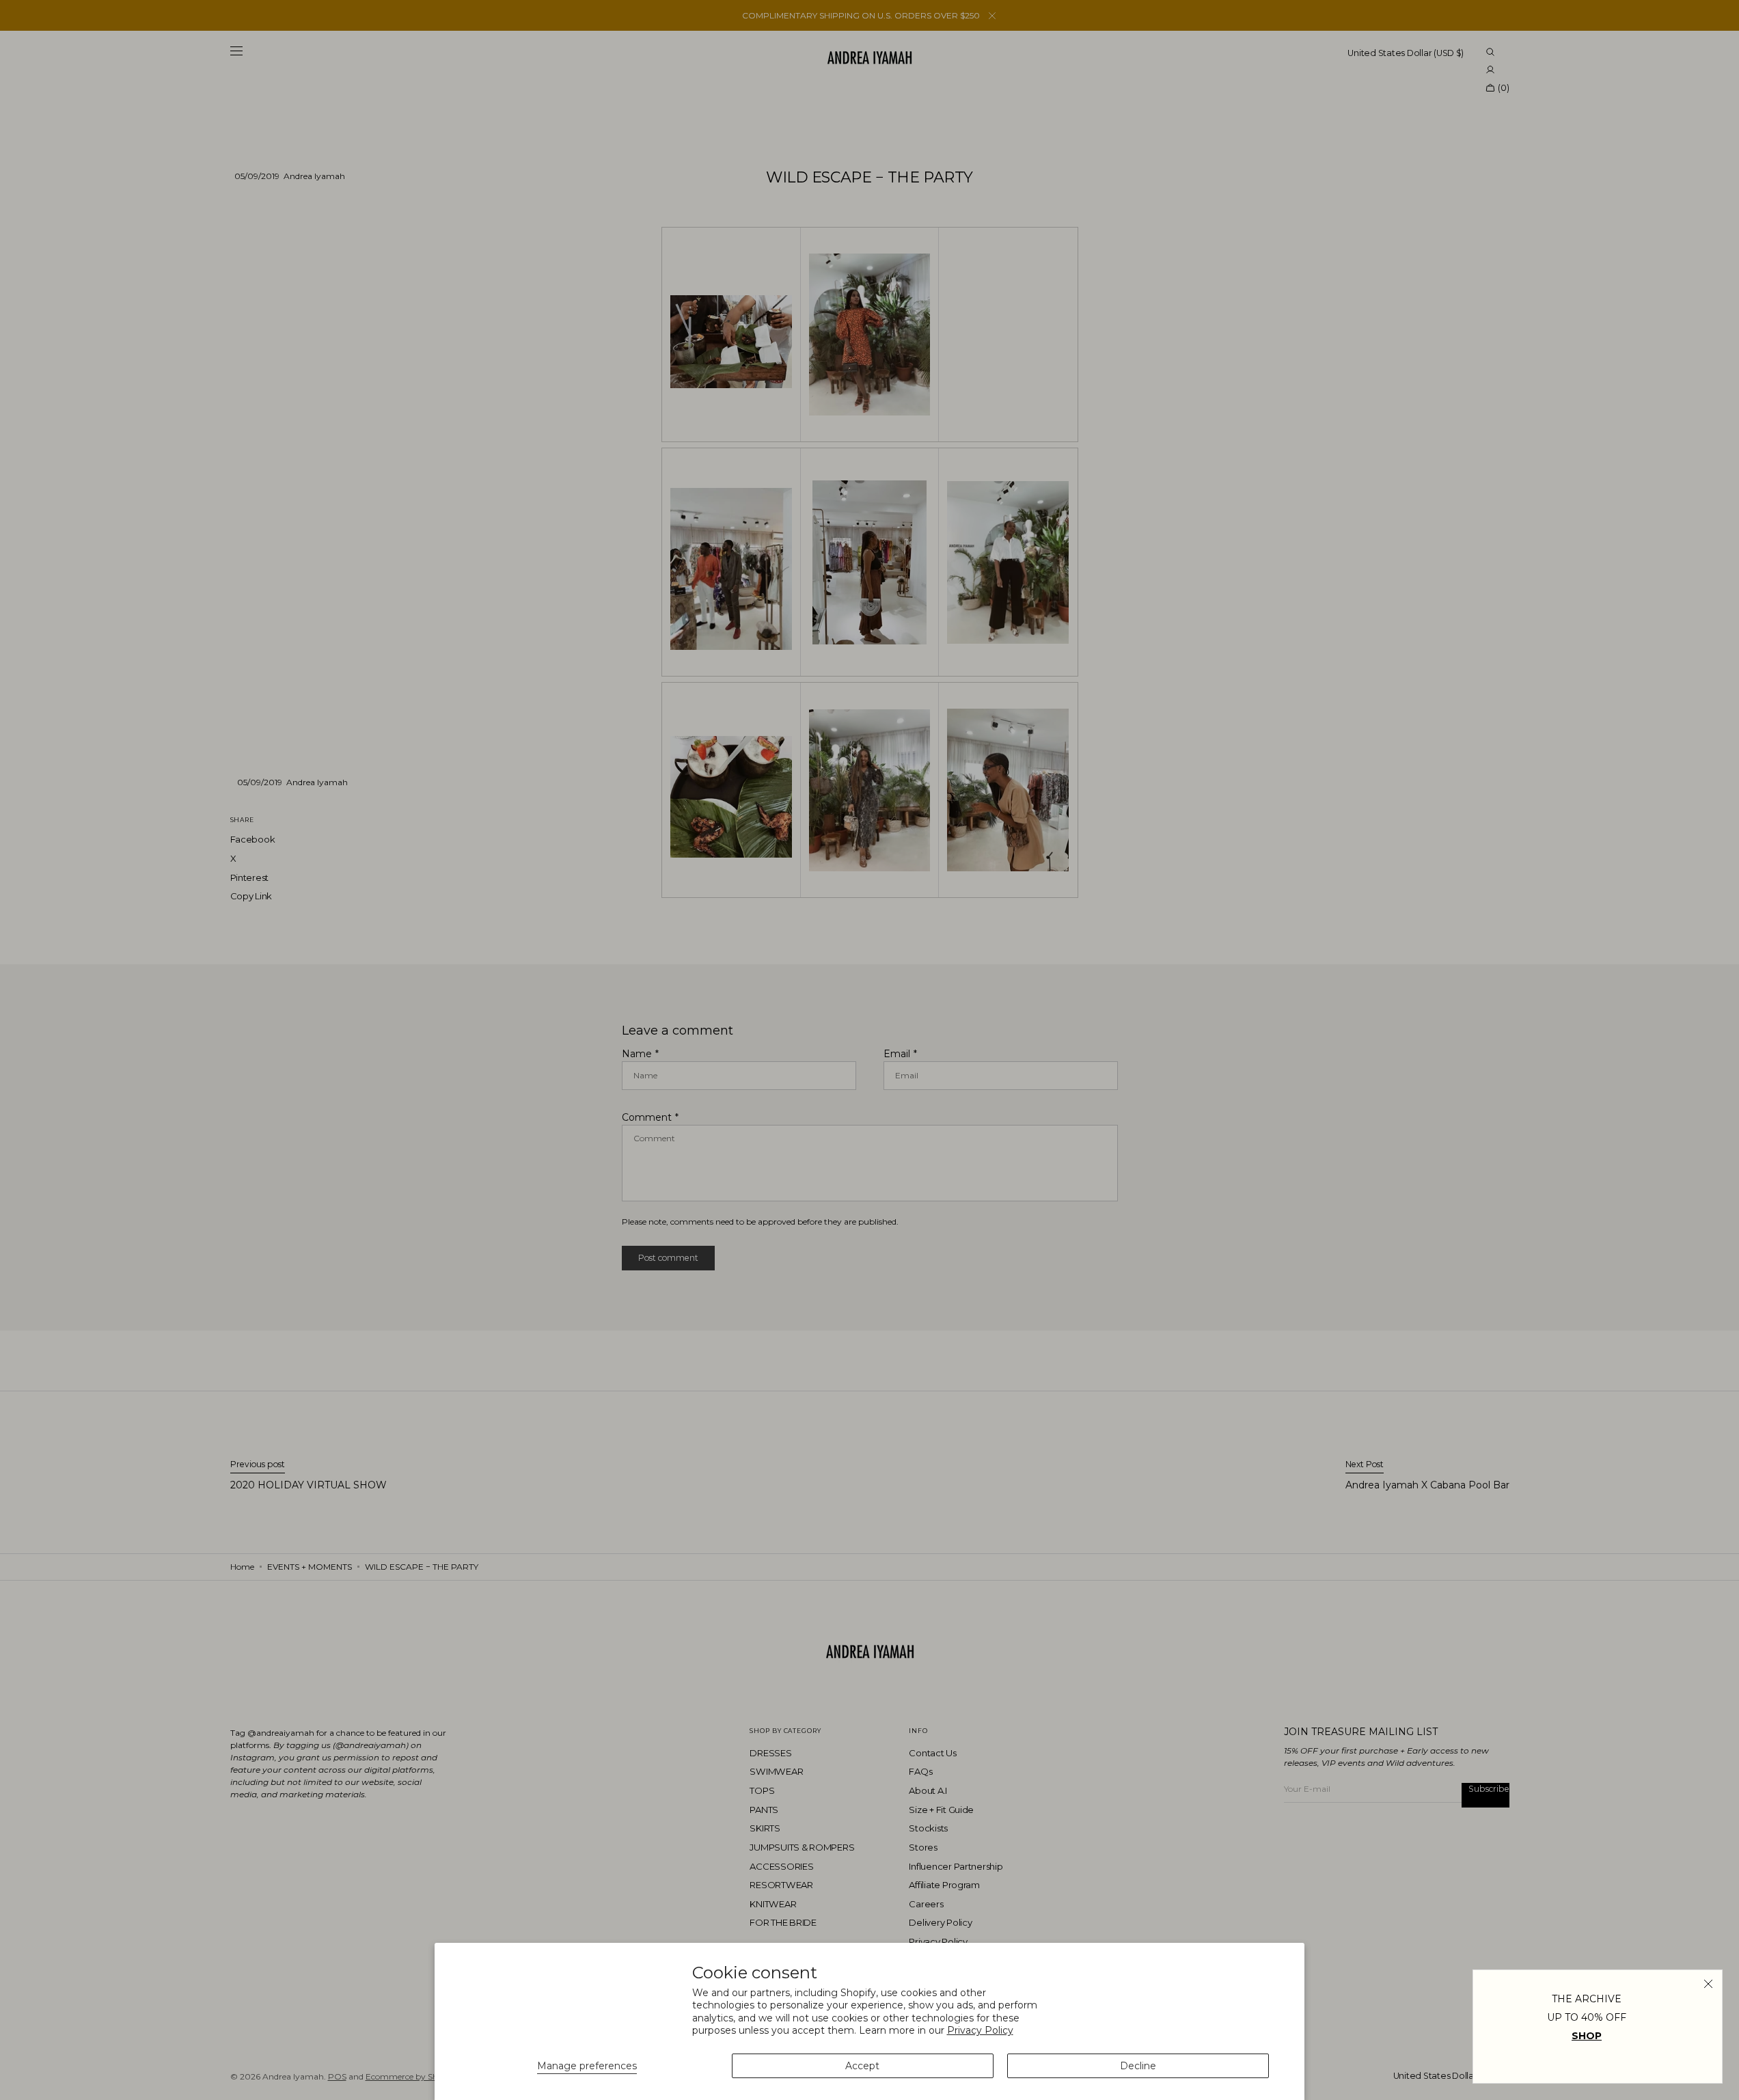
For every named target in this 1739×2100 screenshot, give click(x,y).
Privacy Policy (980, 2030)
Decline (1138, 2066)
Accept (862, 2066)
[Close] (1708, 1984)
